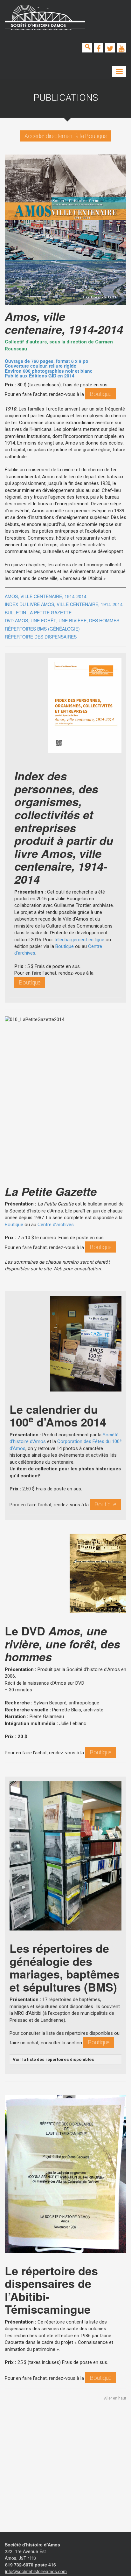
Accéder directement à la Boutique (65, 136)
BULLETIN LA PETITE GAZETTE (38, 612)
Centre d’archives (56, 1225)
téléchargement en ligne (79, 940)
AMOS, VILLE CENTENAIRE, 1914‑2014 (46, 596)
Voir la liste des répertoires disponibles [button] (53, 2059)
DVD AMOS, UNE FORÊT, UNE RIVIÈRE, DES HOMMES (62, 620)
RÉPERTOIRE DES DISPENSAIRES (41, 637)
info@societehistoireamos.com (36, 2571)
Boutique (101, 394)
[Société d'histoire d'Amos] (45, 17)
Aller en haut (115, 2398)
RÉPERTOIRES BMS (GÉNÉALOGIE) (42, 629)
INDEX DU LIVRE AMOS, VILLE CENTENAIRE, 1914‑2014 (64, 604)
